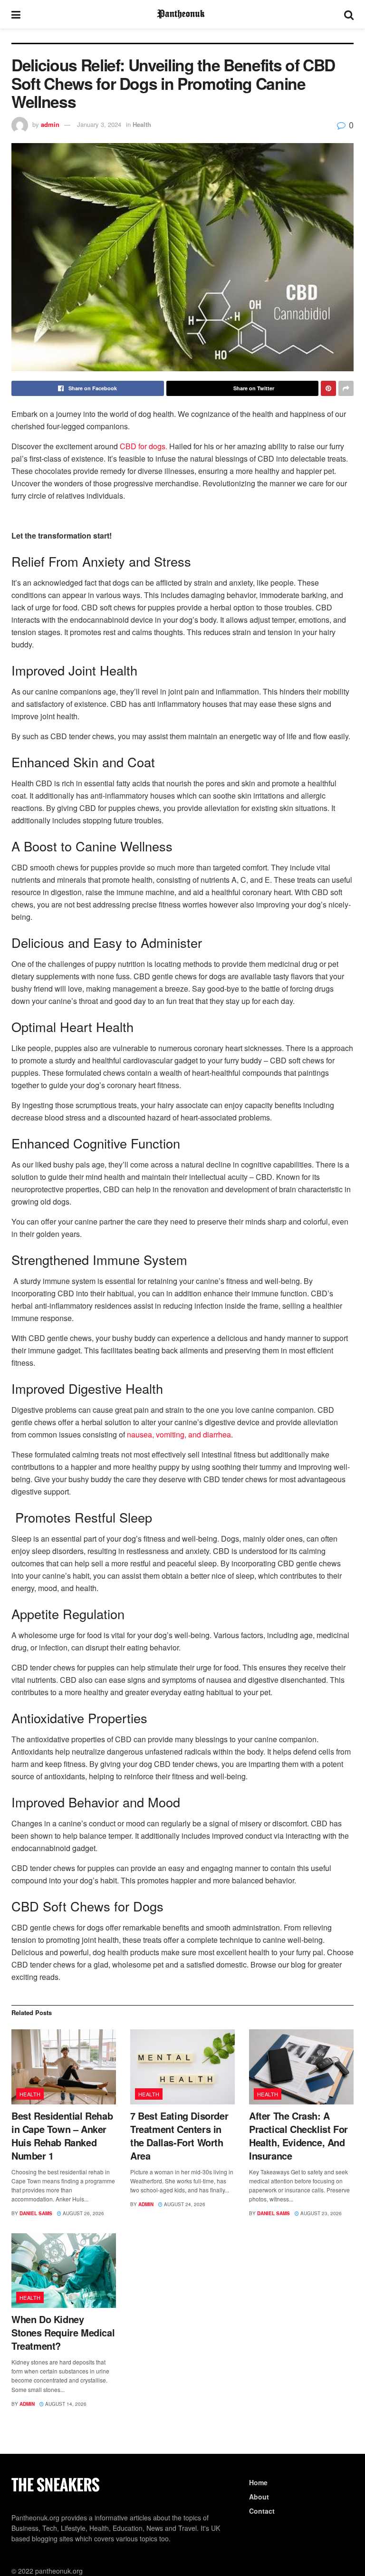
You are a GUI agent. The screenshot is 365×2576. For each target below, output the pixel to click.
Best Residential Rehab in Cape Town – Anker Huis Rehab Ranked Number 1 (62, 2136)
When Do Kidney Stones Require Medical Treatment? (63, 2332)
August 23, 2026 (320, 2213)
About (259, 2497)
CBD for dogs (143, 446)
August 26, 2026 (83, 2213)
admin (50, 124)
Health (142, 124)
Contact (262, 2511)
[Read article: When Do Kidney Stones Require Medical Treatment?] (64, 2271)
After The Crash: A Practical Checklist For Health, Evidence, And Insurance (298, 2136)
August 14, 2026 (65, 2404)
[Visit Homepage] (182, 14)
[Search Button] (349, 14)
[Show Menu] (16, 14)
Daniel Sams (36, 2213)
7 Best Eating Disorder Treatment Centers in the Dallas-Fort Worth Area (179, 2136)
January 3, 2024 (99, 124)
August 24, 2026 (184, 2204)
